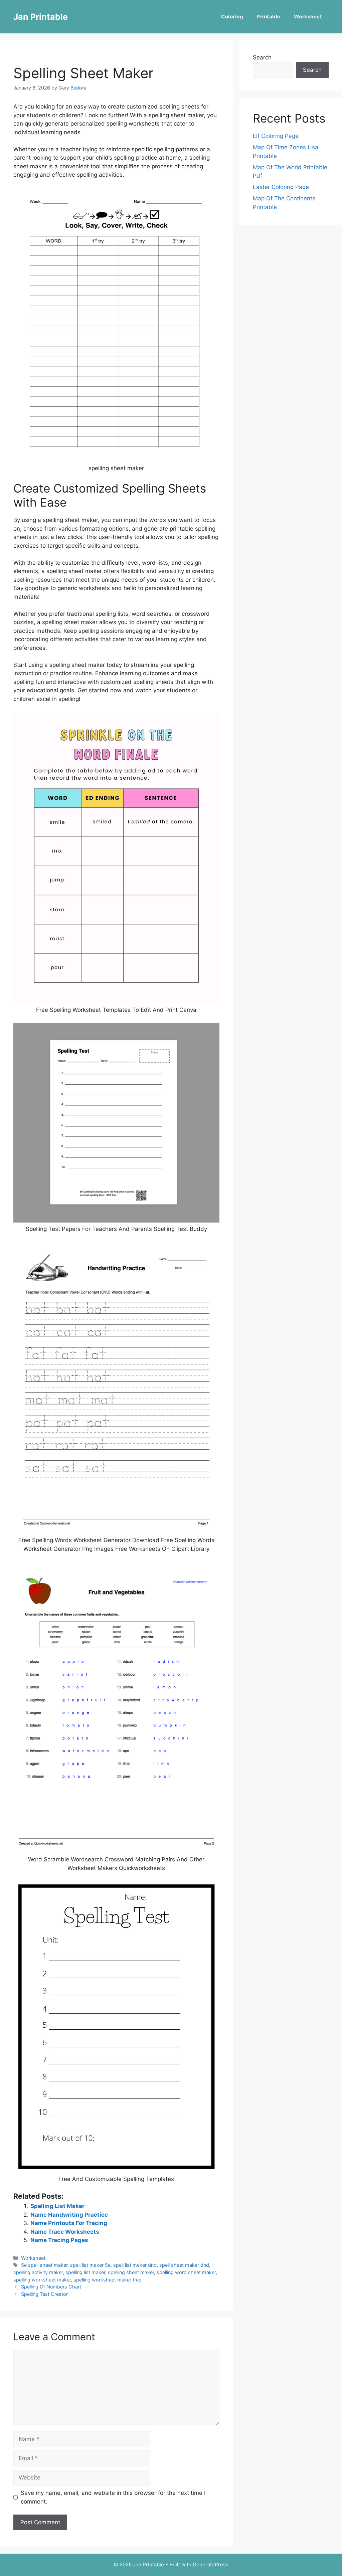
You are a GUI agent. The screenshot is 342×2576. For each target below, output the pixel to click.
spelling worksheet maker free (107, 2280)
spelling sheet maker (131, 2272)
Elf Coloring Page (276, 136)
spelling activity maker (38, 2272)
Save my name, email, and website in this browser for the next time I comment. (113, 2497)
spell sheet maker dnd (184, 2265)
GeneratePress (211, 2564)
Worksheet (308, 17)
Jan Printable (41, 17)
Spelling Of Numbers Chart (51, 2287)
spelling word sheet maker (186, 2272)
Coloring (232, 17)
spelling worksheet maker (42, 2280)
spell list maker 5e (90, 2265)
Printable (269, 17)
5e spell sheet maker (44, 2265)
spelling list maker (85, 2272)
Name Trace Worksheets (65, 2232)
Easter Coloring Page (281, 187)
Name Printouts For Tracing (69, 2223)
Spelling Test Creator (44, 2294)
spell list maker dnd (135, 2265)
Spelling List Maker (57, 2206)
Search (262, 57)
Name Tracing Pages (59, 2240)
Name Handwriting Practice (69, 2215)
